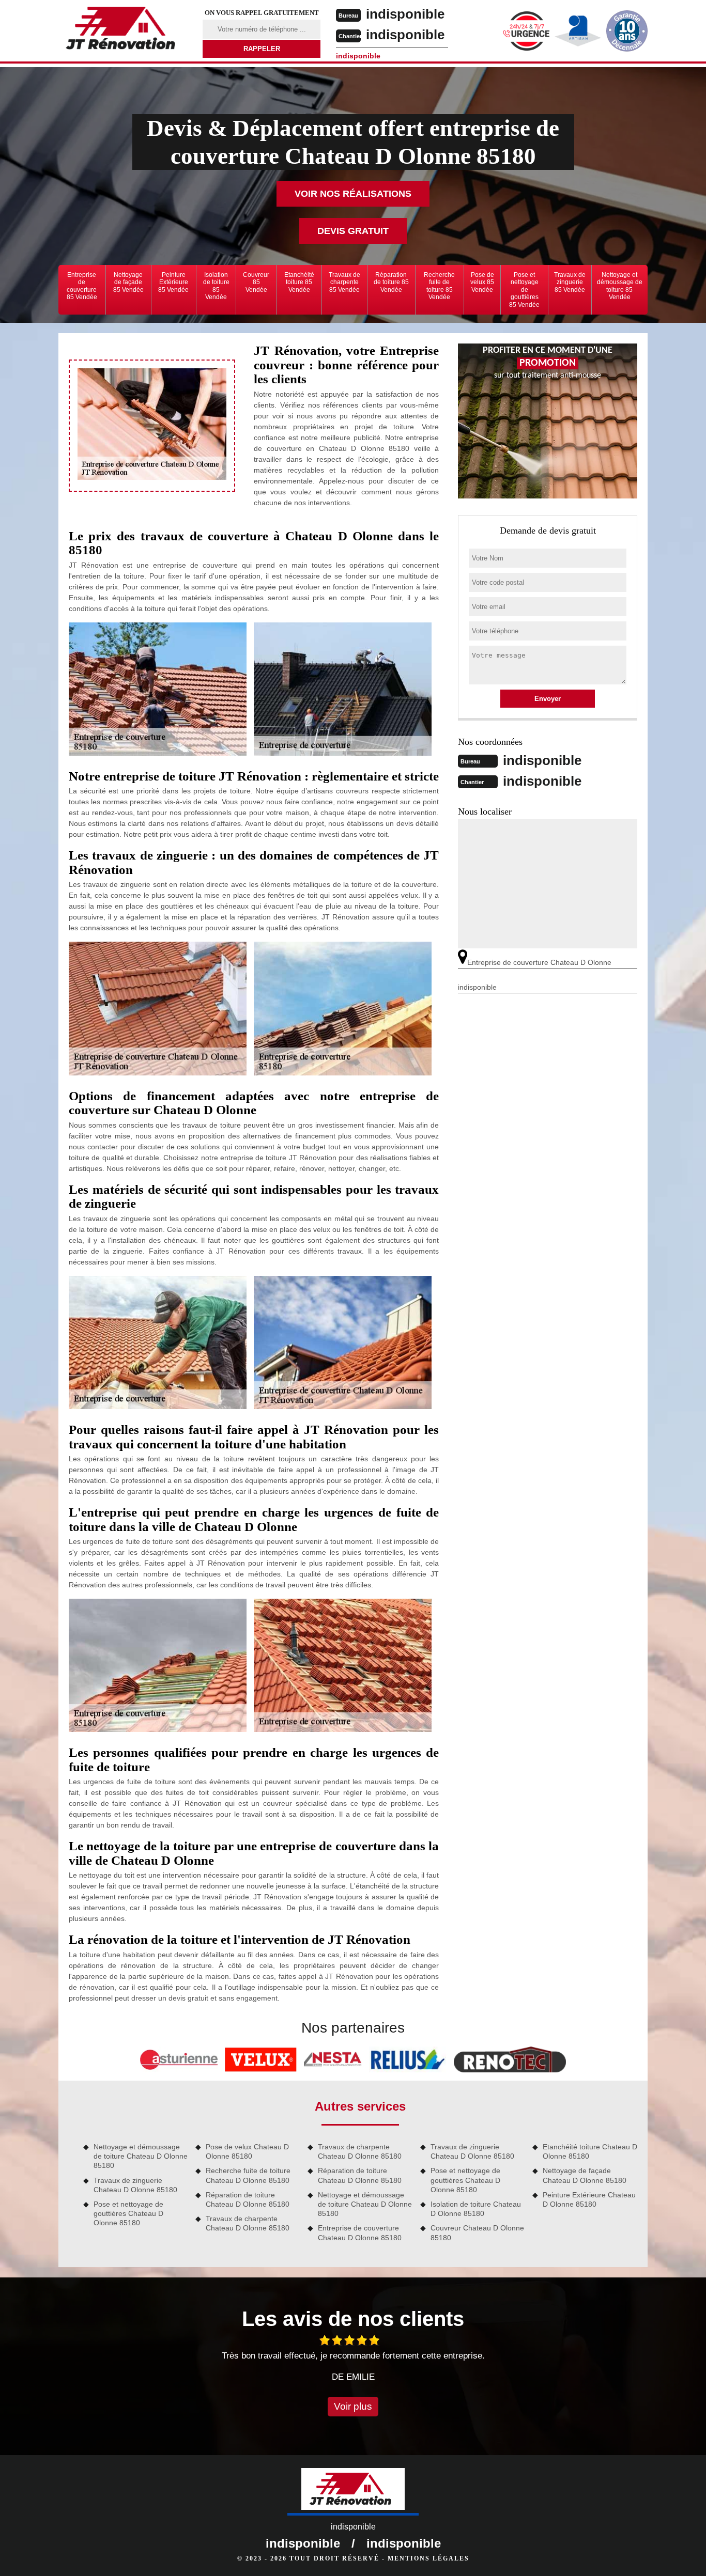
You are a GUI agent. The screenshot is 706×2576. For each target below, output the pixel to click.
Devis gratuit (353, 231)
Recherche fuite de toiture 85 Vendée (439, 286)
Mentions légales (428, 2558)
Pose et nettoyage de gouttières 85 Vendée (524, 290)
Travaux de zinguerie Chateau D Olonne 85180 (135, 2185)
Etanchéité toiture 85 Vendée (299, 282)
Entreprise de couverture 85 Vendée (82, 286)
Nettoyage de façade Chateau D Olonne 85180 (585, 2175)
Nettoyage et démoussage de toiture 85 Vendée (620, 286)
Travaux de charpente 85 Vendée (344, 282)
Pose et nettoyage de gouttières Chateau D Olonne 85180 (128, 2213)
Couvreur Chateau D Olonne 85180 (477, 2232)
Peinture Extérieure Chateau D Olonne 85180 (589, 2199)
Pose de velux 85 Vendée (482, 282)
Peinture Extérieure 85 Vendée (173, 282)
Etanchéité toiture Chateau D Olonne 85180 (590, 2151)
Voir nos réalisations (353, 194)
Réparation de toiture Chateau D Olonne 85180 (248, 2199)
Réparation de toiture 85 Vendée (391, 282)
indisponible (405, 14)
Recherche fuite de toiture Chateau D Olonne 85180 (248, 2175)
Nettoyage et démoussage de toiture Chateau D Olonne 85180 (141, 2156)
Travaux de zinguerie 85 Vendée (570, 282)
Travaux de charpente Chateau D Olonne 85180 (248, 2223)
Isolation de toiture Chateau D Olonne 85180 (476, 2209)
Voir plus (353, 2406)
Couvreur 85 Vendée (256, 282)
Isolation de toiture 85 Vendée (216, 286)
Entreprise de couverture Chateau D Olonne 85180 (360, 2232)
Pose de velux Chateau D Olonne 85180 (247, 2151)
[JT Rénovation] (124, 30)
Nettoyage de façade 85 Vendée (128, 282)
